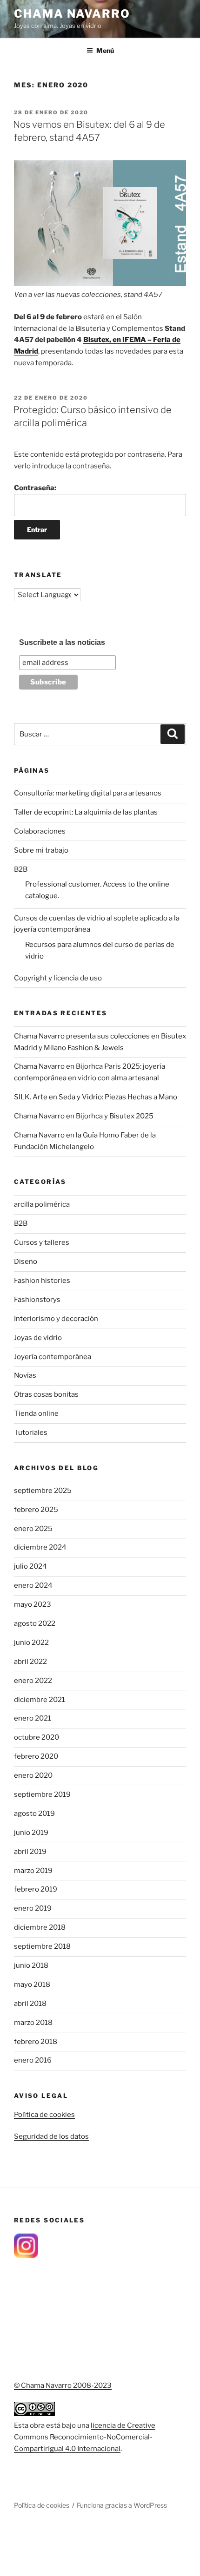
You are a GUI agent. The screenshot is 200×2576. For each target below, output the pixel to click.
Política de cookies (44, 2115)
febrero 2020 (36, 1756)
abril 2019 (30, 1852)
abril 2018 (30, 2004)
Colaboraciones (40, 831)
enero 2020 (33, 1775)
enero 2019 (33, 1908)
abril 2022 (30, 1662)
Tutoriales (31, 1433)
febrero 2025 (36, 1510)
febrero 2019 (36, 1889)
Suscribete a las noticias (62, 642)
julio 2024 (30, 1566)
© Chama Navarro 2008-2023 (63, 2385)
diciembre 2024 (40, 1547)
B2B (21, 869)
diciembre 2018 (40, 1927)
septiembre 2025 (43, 1491)
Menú (105, 50)
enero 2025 (33, 1529)
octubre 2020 (37, 1737)
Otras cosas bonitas (46, 1394)
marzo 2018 (33, 2023)
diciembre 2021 (40, 1700)
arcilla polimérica (42, 1204)
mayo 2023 (33, 1604)
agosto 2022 (35, 1623)
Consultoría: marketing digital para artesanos (88, 793)
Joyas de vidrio (38, 1338)
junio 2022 (31, 1643)
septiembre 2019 (42, 1794)
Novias (25, 1375)
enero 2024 (33, 1585)
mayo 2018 (32, 1985)
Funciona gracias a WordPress (122, 2505)
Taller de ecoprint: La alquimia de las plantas (86, 812)
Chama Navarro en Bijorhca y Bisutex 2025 (84, 1116)
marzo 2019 (33, 1871)
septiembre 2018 (42, 1946)
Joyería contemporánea (53, 1357)
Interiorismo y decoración (56, 1319)
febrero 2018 (36, 2042)
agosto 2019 (34, 1814)
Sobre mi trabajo (41, 850)
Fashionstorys (37, 1300)
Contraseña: (35, 488)
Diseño (26, 1262)
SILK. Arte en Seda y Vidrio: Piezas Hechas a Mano (96, 1097)
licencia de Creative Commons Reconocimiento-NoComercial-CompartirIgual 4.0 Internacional (85, 2437)
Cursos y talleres (42, 1242)
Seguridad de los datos (51, 2136)
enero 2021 (33, 1718)
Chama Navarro (72, 14)
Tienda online (36, 1413)
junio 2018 (31, 1965)
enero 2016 (33, 2060)
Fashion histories (42, 1281)
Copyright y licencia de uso (58, 978)
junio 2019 (31, 1833)
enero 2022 (33, 1681)
